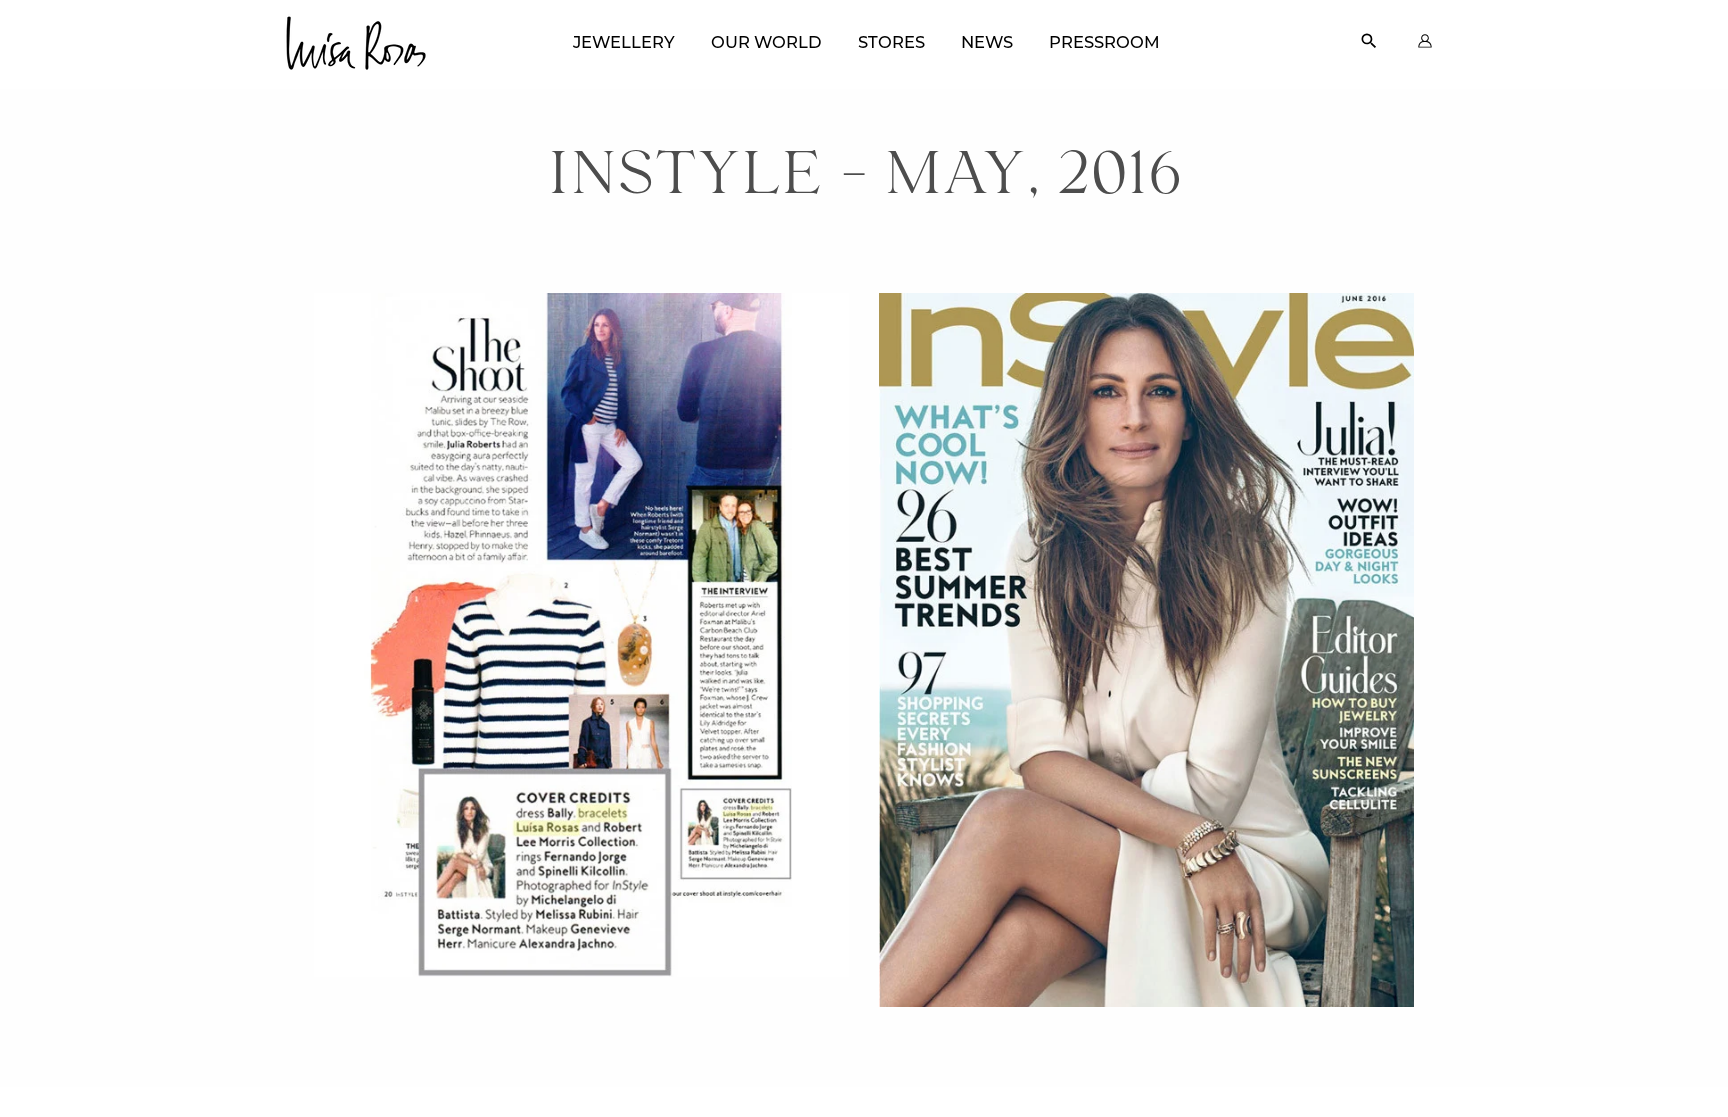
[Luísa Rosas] (355, 37)
